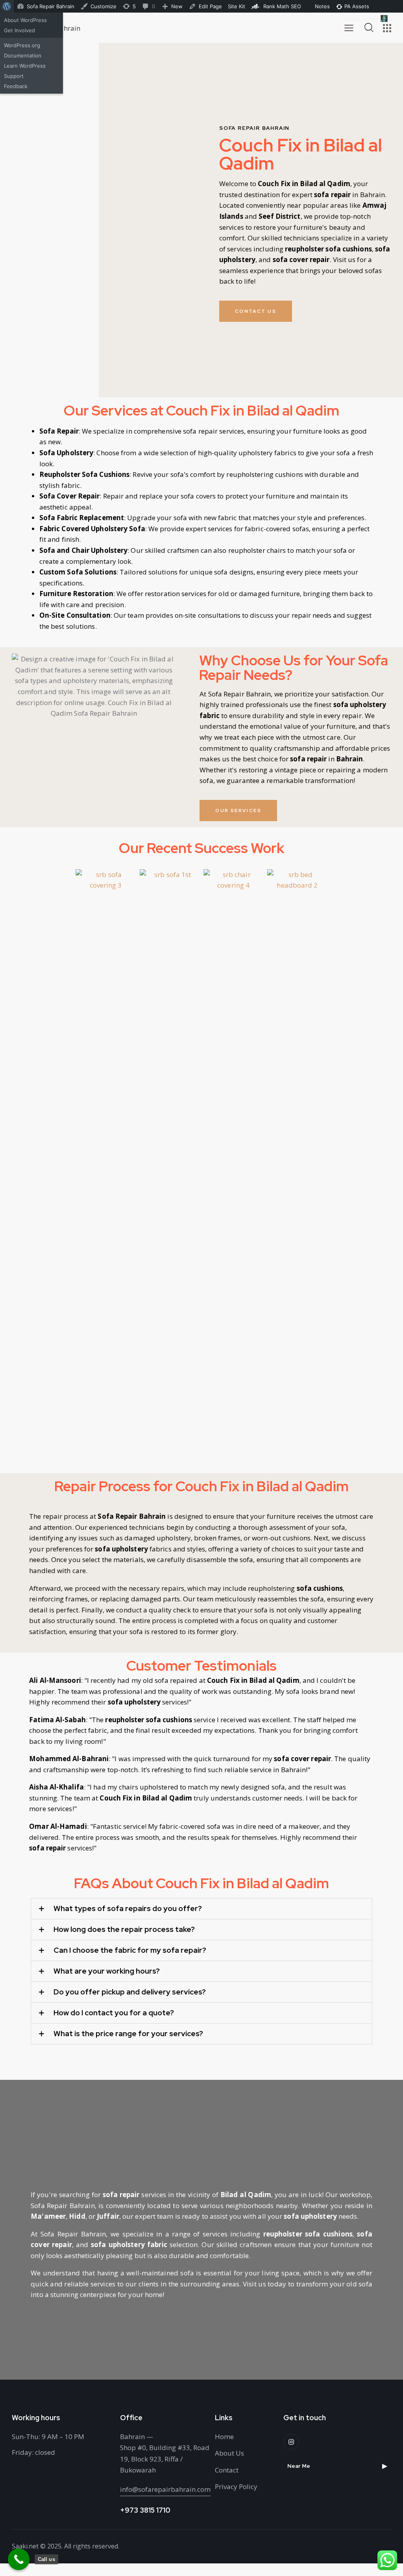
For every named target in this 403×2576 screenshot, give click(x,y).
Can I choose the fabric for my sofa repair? (130, 1950)
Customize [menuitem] (104, 6)
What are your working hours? (107, 1971)
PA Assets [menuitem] (356, 6)
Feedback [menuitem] (16, 86)
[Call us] (19, 2559)
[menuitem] (7, 6)
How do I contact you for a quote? (114, 2013)
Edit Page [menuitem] (210, 6)
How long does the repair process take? (124, 1930)
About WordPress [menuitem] (25, 20)
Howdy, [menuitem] (361, 19)
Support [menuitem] (14, 76)
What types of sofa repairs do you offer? (128, 1909)
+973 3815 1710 (145, 2510)
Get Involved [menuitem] (19, 30)
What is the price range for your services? (128, 2034)
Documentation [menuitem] (23, 55)
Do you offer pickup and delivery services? (130, 1992)
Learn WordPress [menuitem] (25, 66)
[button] (201, 1909)
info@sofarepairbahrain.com (165, 2489)
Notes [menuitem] (322, 6)
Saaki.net (25, 2546)
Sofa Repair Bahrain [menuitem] (51, 6)
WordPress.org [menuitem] (22, 45)
